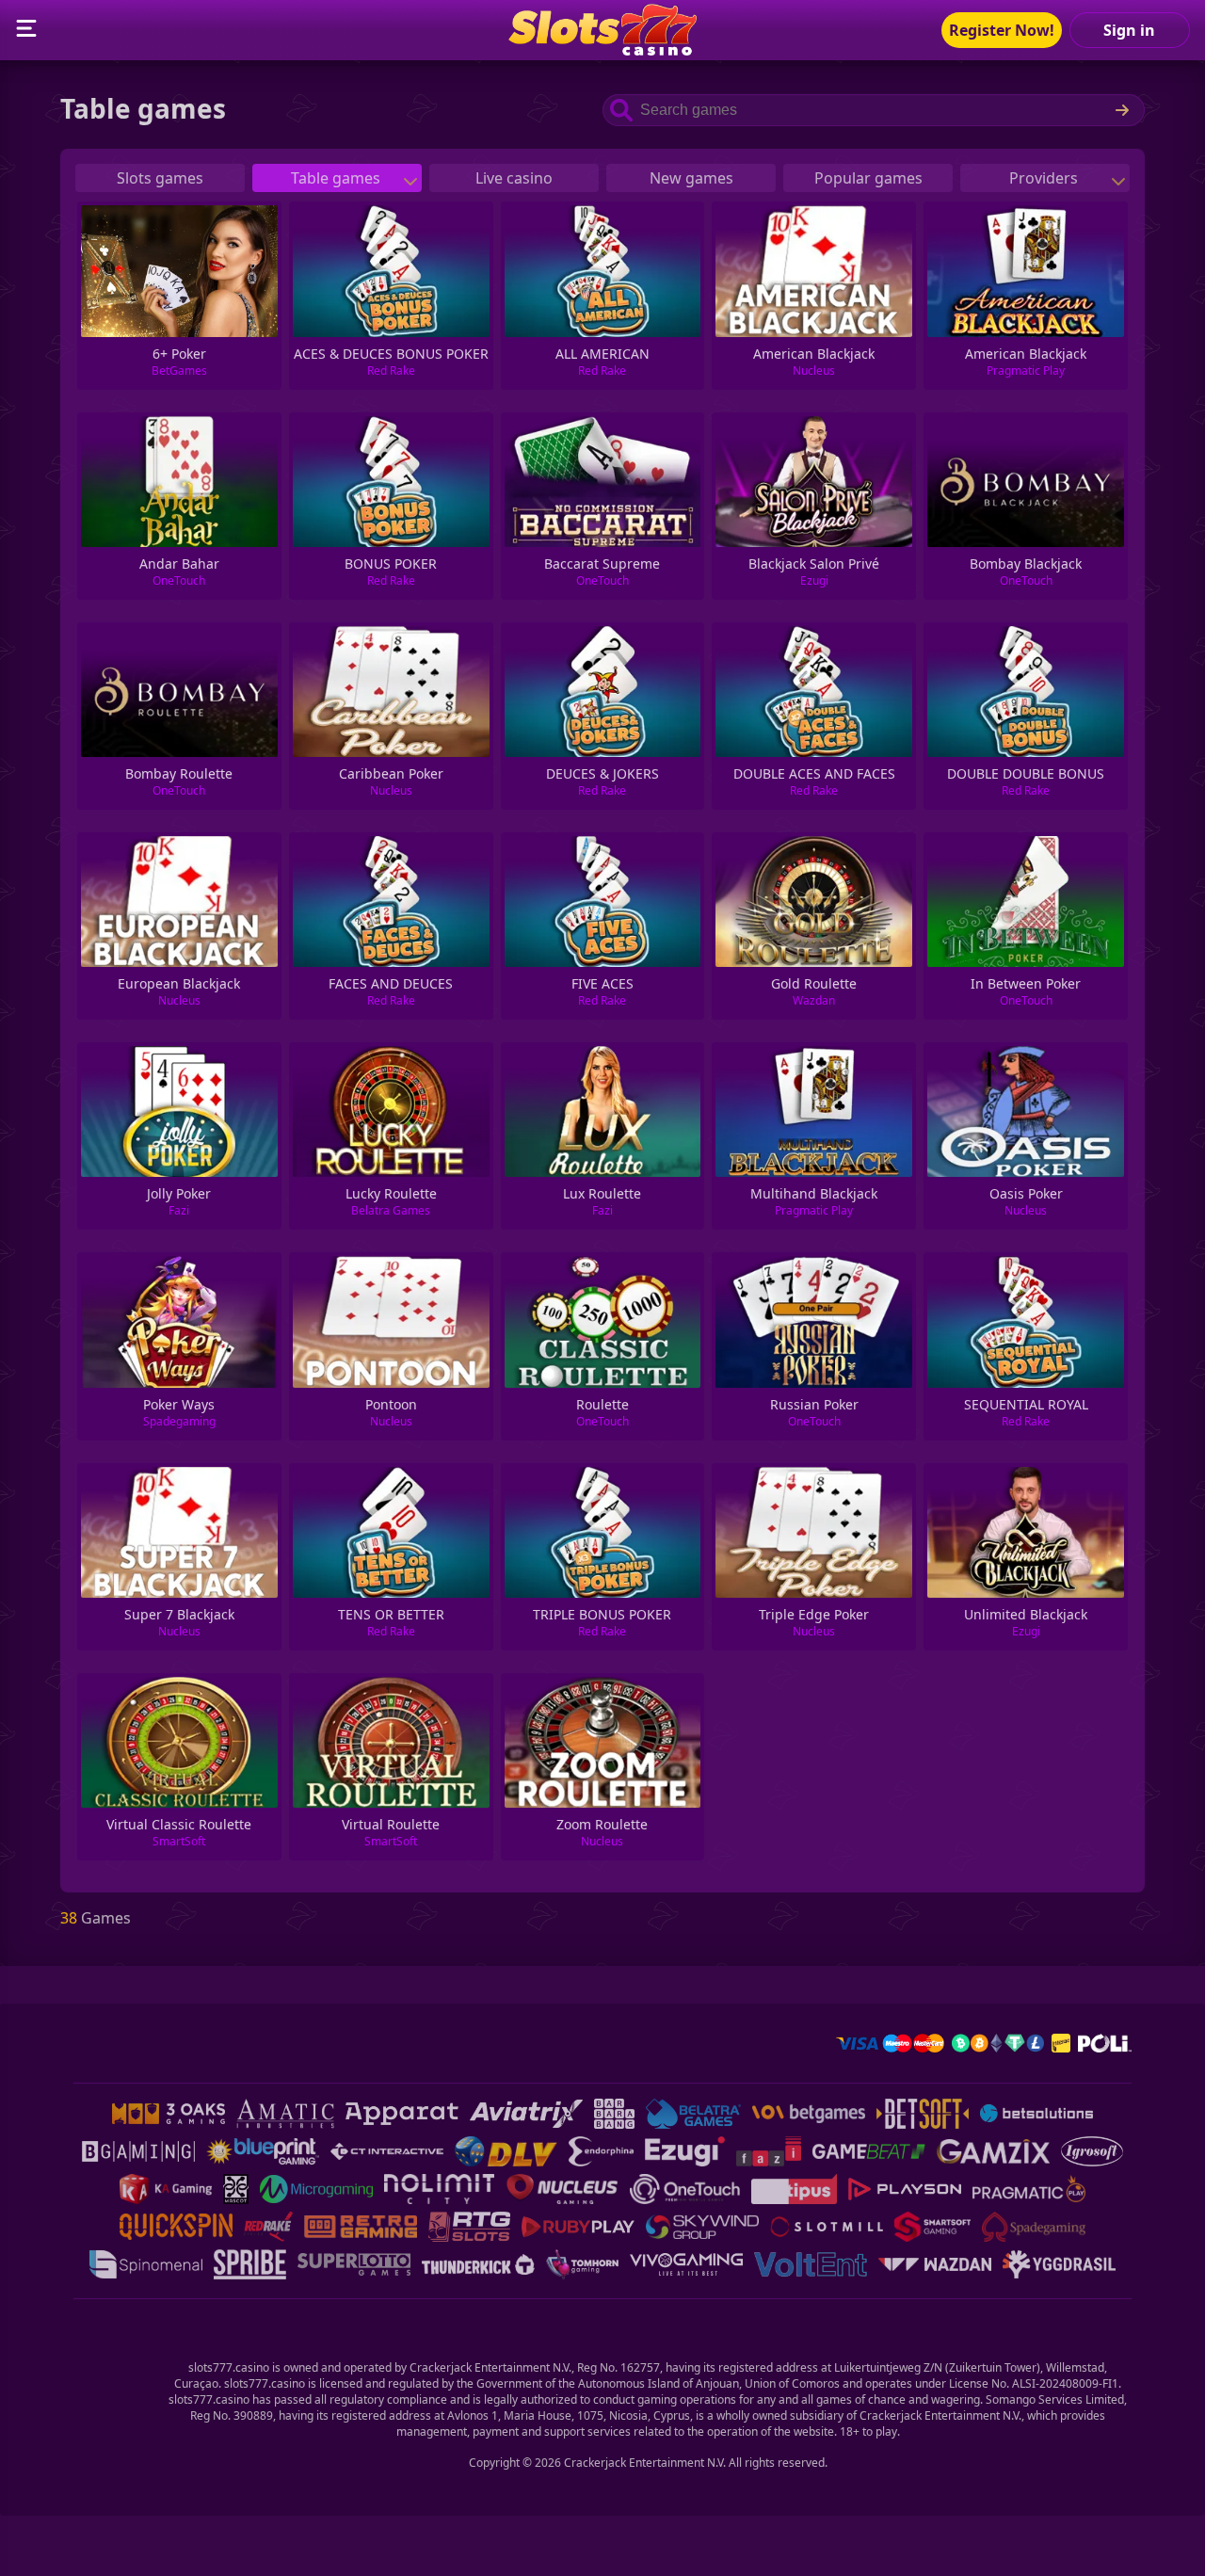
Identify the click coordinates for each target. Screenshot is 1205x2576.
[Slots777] (602, 50)
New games (691, 178)
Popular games (868, 178)
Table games (337, 178)
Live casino (514, 178)
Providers (1045, 178)
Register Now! (1002, 30)
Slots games (160, 178)
